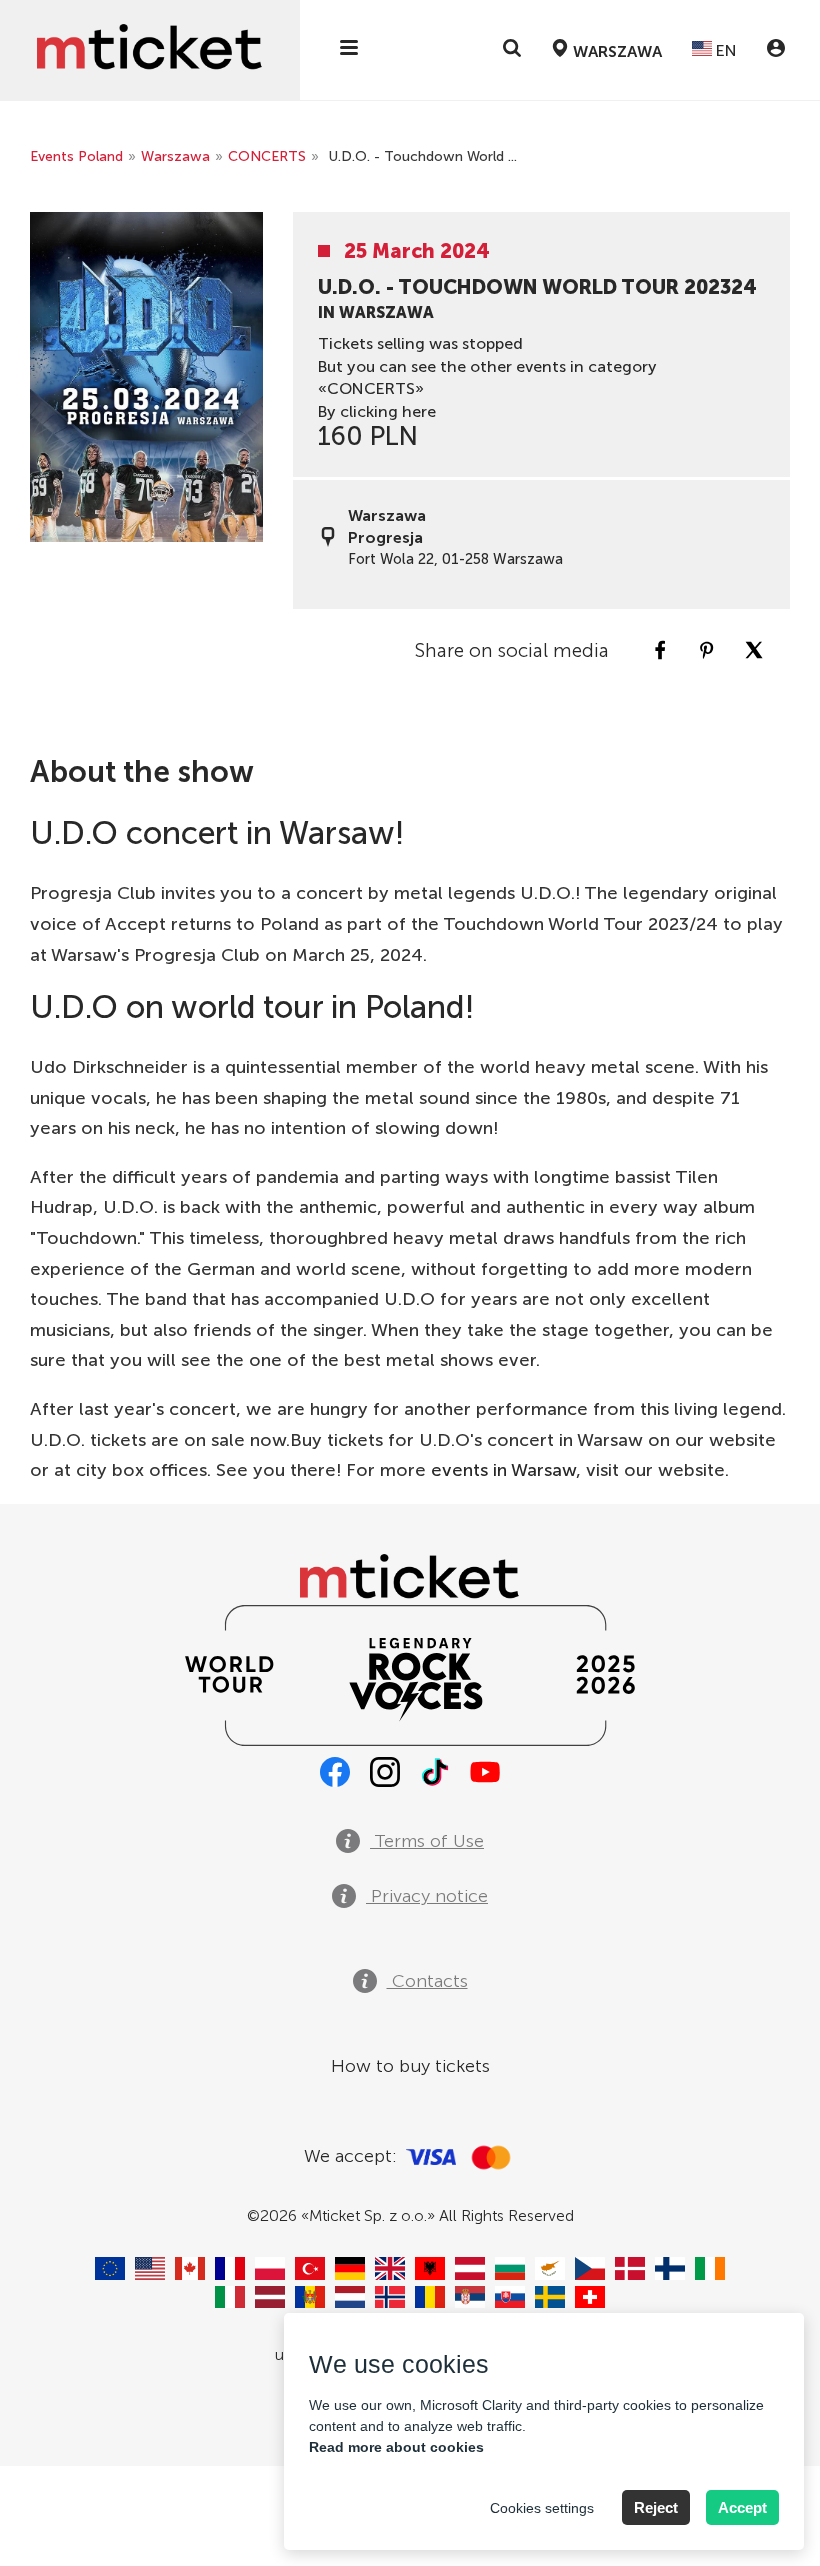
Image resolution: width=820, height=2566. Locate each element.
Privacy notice (427, 1896)
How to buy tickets (410, 2066)
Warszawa (175, 156)
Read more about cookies (396, 2447)
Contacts (427, 1981)
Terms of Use (427, 1841)
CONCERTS (267, 156)
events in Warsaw (503, 1470)
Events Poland (76, 156)
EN (724, 50)
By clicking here (377, 411)
